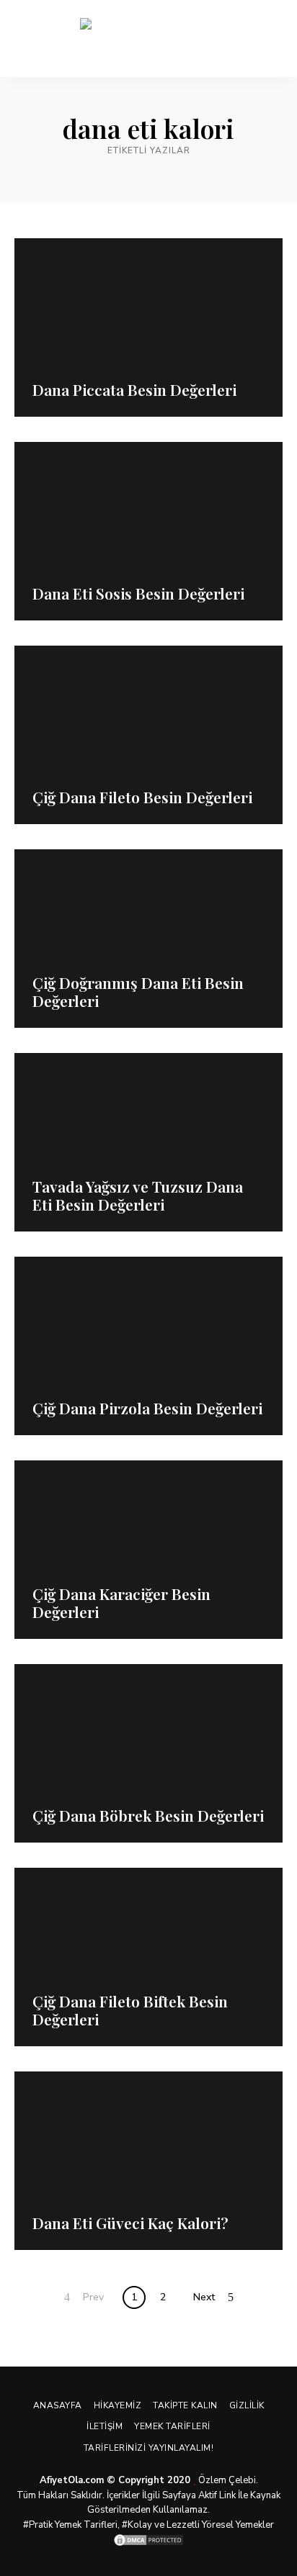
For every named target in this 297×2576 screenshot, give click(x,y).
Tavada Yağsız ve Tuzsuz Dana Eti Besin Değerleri (138, 1195)
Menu (272, 39)
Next (204, 2297)
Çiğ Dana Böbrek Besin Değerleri (148, 1815)
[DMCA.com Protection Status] (148, 2540)
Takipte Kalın (185, 2405)
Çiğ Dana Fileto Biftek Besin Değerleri (130, 2010)
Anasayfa (58, 2405)
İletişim (105, 2426)
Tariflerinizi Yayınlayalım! (149, 2448)
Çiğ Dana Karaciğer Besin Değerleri (121, 1603)
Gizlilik (247, 2405)
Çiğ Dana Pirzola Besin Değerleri (147, 1408)
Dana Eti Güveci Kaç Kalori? (130, 2223)
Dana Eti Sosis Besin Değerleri (138, 593)
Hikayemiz (118, 2405)
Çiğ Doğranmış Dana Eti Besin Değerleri (138, 991)
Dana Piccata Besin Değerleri (134, 389)
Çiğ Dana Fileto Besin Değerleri (142, 797)
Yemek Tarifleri (172, 2426)
